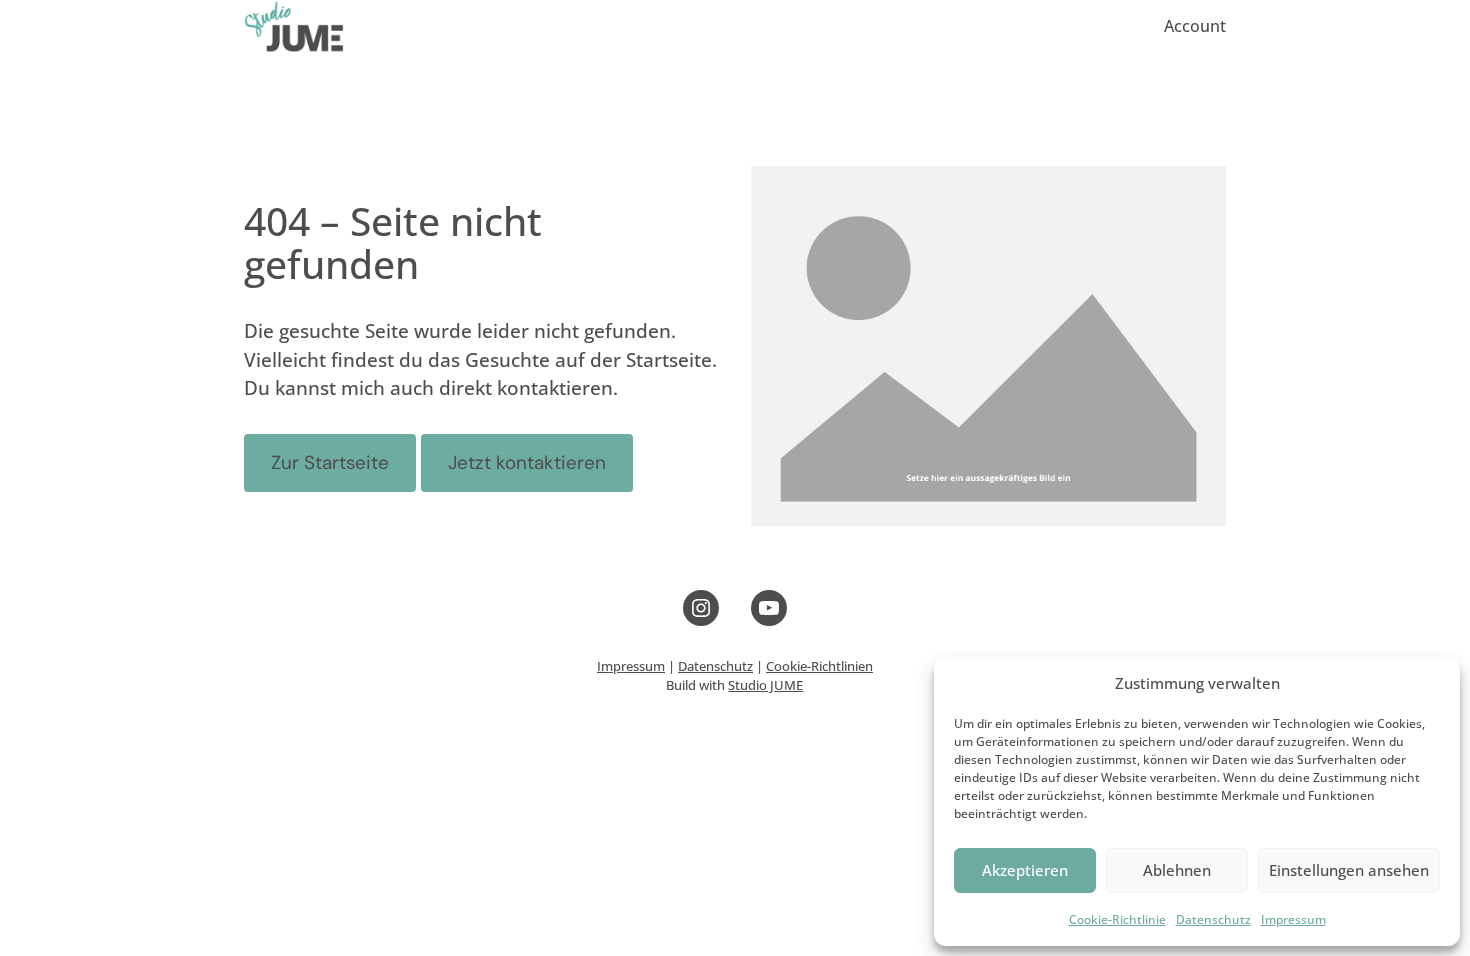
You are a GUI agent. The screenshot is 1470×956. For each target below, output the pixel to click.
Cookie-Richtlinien (819, 666)
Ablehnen (1177, 870)
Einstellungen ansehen (1349, 870)
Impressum (1293, 919)
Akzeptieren (1025, 870)
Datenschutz (1213, 919)
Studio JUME (765, 685)
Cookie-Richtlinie (1117, 919)
